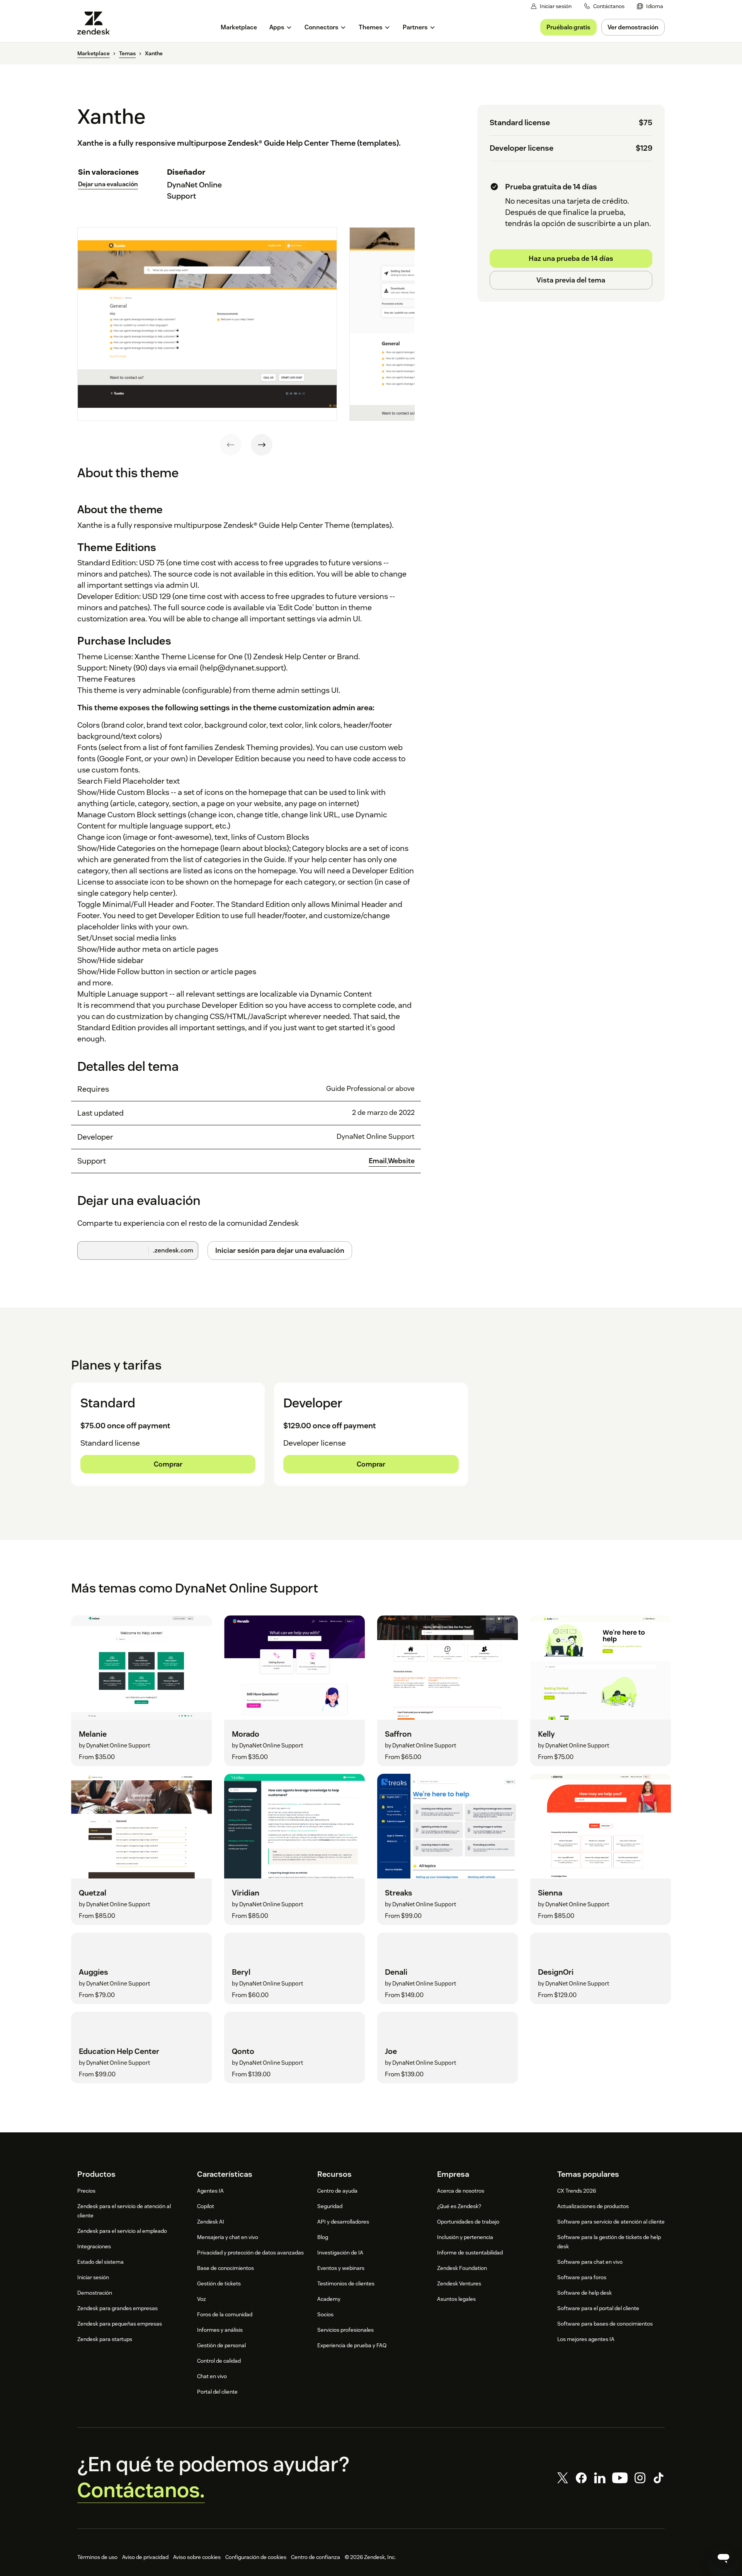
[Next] (262, 445)
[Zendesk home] (97, 23)
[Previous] (231, 445)
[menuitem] (650, 6)
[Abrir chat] (723, 2557)
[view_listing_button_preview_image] (207, 324)
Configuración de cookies (256, 2557)
